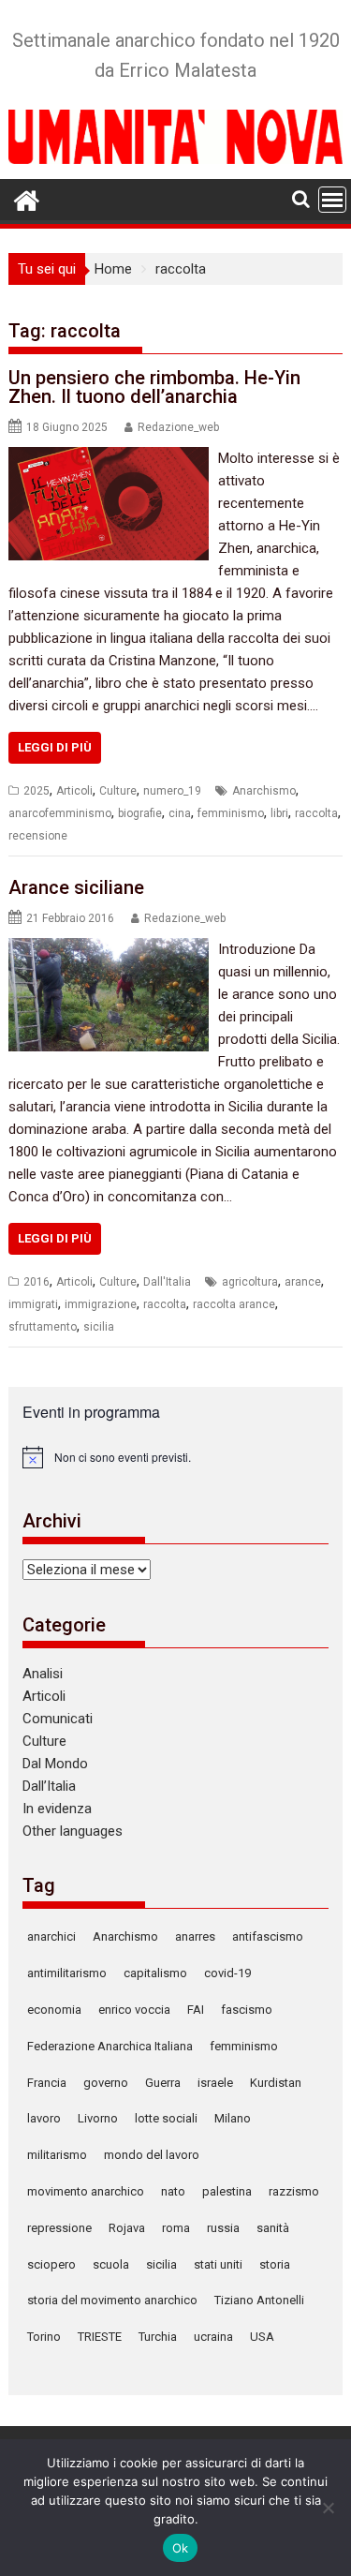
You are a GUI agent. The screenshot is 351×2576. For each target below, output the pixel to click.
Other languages (73, 1831)
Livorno (98, 2118)
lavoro (44, 2118)
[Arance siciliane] (109, 949)
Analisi (43, 1674)
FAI (196, 2010)
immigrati (33, 1304)
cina (180, 813)
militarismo (57, 2155)
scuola (111, 2264)
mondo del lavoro (152, 2155)
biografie (140, 813)
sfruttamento (43, 1327)
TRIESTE (100, 2337)
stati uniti (218, 2264)
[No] (328, 2508)
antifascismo (268, 1936)
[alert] (176, 1457)
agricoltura (250, 1282)
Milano (233, 2118)
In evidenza (57, 1809)
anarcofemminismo (60, 813)
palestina (227, 2191)
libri (279, 813)
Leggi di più (55, 747)
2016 (37, 1282)
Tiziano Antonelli (259, 2300)
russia (223, 2228)
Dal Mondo (55, 1764)
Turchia (158, 2337)
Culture (118, 791)
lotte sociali (166, 2118)
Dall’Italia (49, 1786)
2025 (37, 791)
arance (303, 1282)
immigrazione (101, 1304)
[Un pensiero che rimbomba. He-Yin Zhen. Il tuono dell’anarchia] (109, 458)
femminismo (231, 813)
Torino (44, 2337)
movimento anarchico (86, 2191)
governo (106, 2083)
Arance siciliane (76, 887)
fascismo (247, 2010)
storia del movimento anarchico (112, 2300)
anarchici (51, 1936)
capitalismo (155, 1973)
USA (262, 2337)
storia (275, 2264)
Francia (47, 2083)
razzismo (294, 2191)
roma (176, 2228)
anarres (195, 1936)
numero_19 (172, 791)
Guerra (163, 2083)
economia (54, 2010)
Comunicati (58, 1719)
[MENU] (332, 200)
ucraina (213, 2337)
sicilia (99, 1327)
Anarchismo (264, 791)
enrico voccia (134, 2010)
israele (215, 2083)
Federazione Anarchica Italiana (110, 2046)
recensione (38, 836)
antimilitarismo (67, 1973)
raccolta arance (234, 1304)
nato (173, 2191)
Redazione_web (178, 427)
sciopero (51, 2264)
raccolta (316, 813)
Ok (181, 2548)
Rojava (127, 2228)
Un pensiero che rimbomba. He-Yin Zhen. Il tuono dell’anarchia (154, 387)
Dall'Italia (167, 1282)
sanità (273, 2228)
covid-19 (227, 1973)
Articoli (74, 791)
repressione (59, 2228)
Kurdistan (276, 2083)
